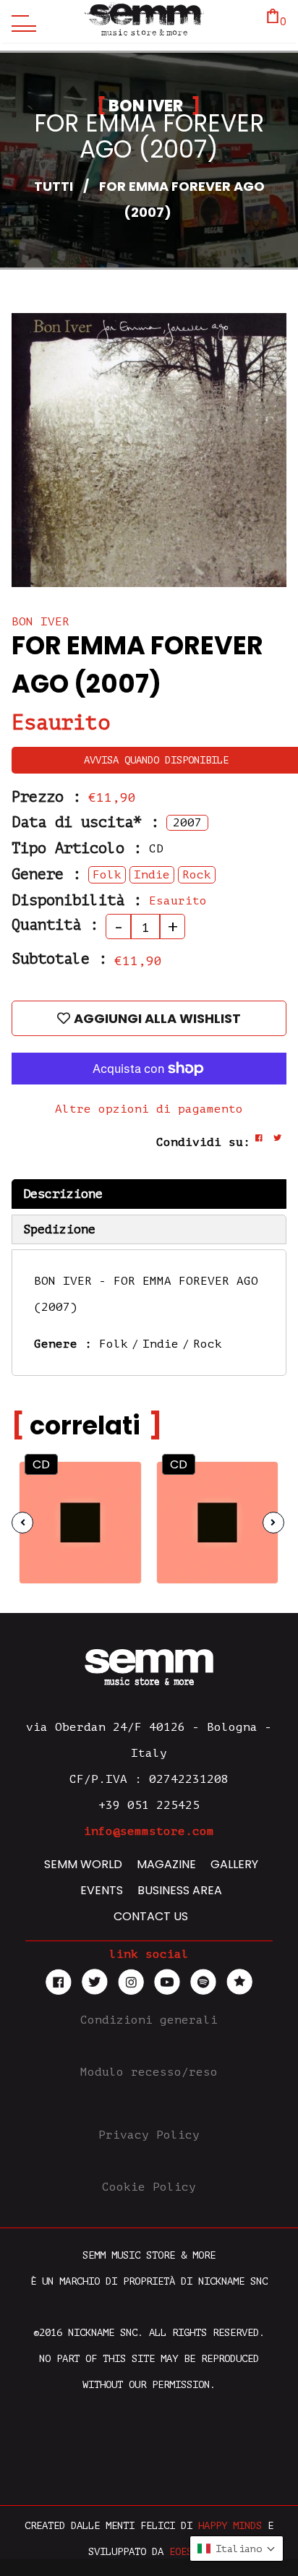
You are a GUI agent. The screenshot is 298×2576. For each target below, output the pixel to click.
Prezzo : (46, 797)
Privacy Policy (149, 2135)
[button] (237, 2549)
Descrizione (63, 1194)
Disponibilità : (77, 900)
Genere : (46, 874)
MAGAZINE (166, 1864)
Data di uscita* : (85, 822)
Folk (114, 1344)
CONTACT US (151, 1916)
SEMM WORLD (83, 1864)
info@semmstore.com (149, 1831)
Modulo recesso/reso (149, 2072)
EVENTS (102, 1890)
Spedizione (59, 1229)
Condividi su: (203, 1142)
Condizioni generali (149, 2020)
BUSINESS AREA (180, 1890)
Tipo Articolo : (77, 848)
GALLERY (234, 1864)
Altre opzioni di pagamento (149, 1109)
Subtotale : (59, 959)
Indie (161, 1344)
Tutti (54, 186)
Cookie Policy (149, 2187)
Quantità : (55, 925)
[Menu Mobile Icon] (20, 22)
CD (41, 1464)
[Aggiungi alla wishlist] (117, 1511)
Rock (208, 1344)
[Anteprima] (117, 1482)
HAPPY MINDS (230, 2526)
